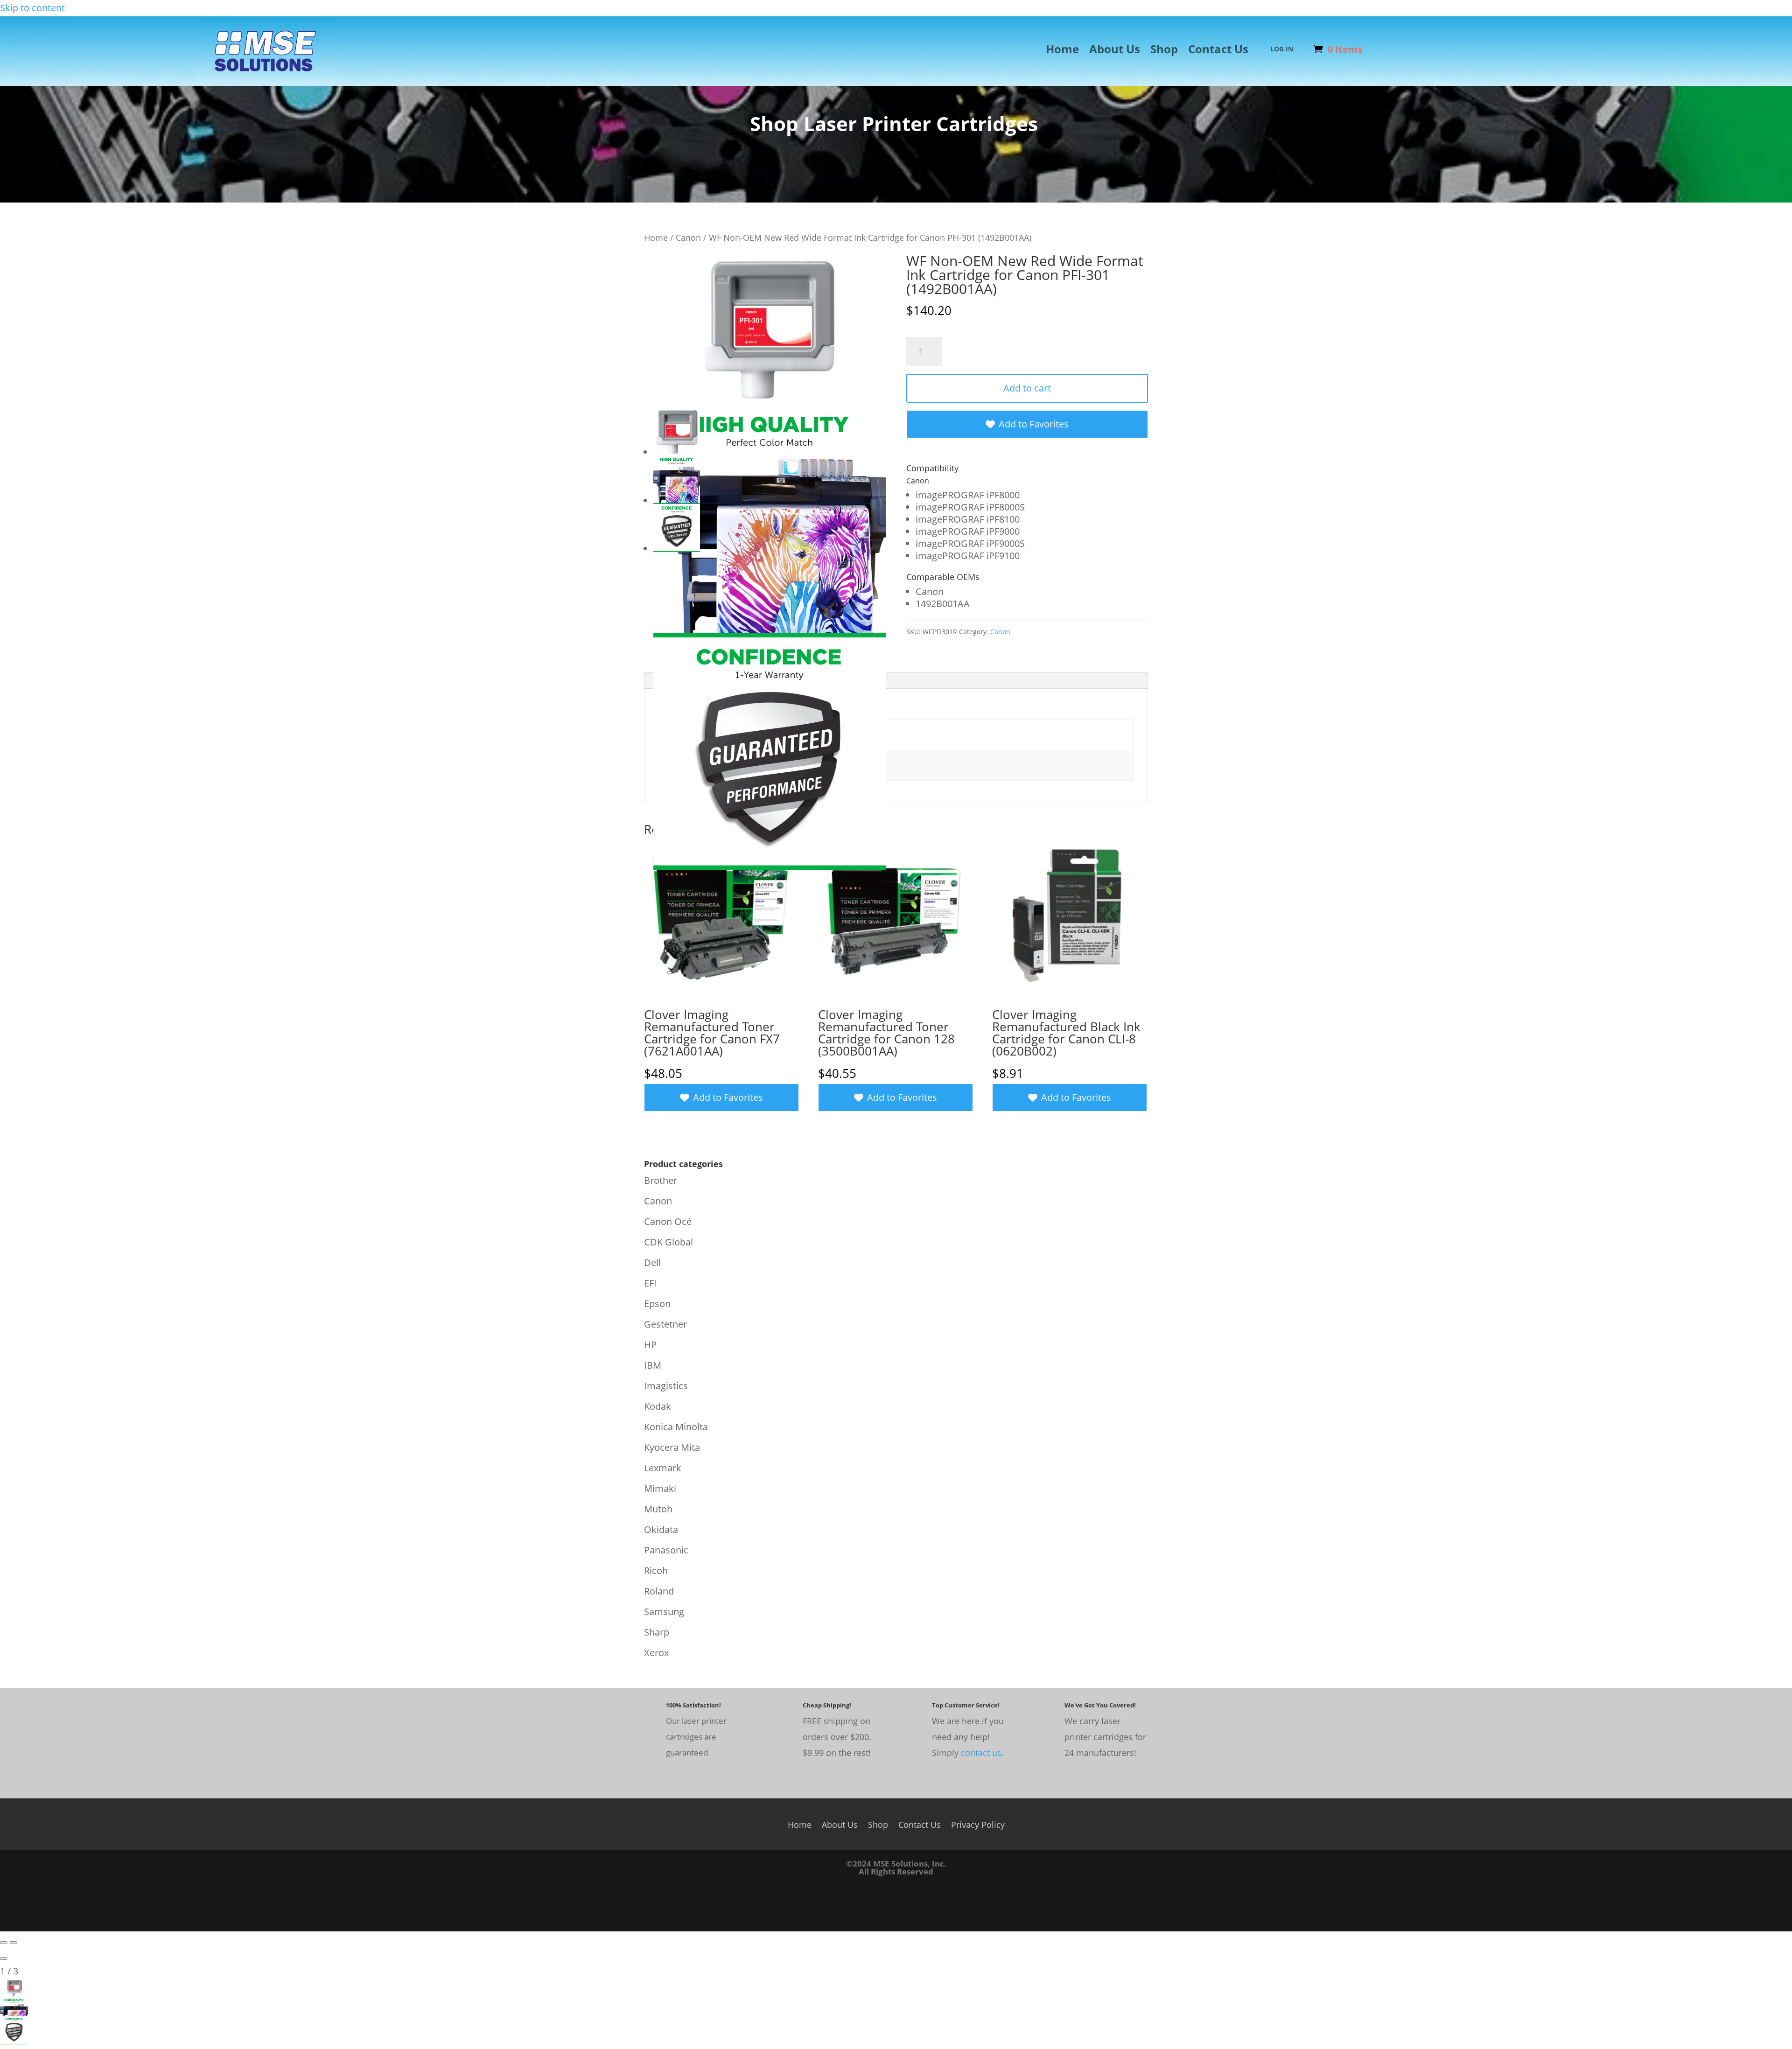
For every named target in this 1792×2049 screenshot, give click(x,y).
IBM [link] (653, 1365)
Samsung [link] (664, 1612)
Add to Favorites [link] (1034, 424)
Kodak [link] (658, 1406)
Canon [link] (688, 237)
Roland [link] (659, 1591)
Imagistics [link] (666, 1386)
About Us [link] (1115, 51)
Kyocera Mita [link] (672, 1447)
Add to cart (1027, 388)
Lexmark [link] (663, 1468)
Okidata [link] (661, 1529)
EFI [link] (650, 1283)
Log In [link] (1282, 49)
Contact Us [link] (1218, 51)
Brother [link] (661, 1180)
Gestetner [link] (665, 1324)
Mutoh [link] (658, 1509)
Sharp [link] (657, 1632)
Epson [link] (657, 1304)
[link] (266, 80)
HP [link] (650, 1345)
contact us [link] (981, 1753)
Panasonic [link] (666, 1550)
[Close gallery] (4, 1958)
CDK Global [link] (668, 1242)
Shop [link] (1164, 51)
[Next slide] (14, 1943)
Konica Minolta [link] (676, 1427)
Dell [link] (652, 1262)
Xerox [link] (656, 1653)
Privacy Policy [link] (978, 1823)
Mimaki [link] (660, 1488)
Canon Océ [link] (668, 1221)
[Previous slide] (4, 1943)
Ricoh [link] (656, 1570)
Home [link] (1062, 51)
